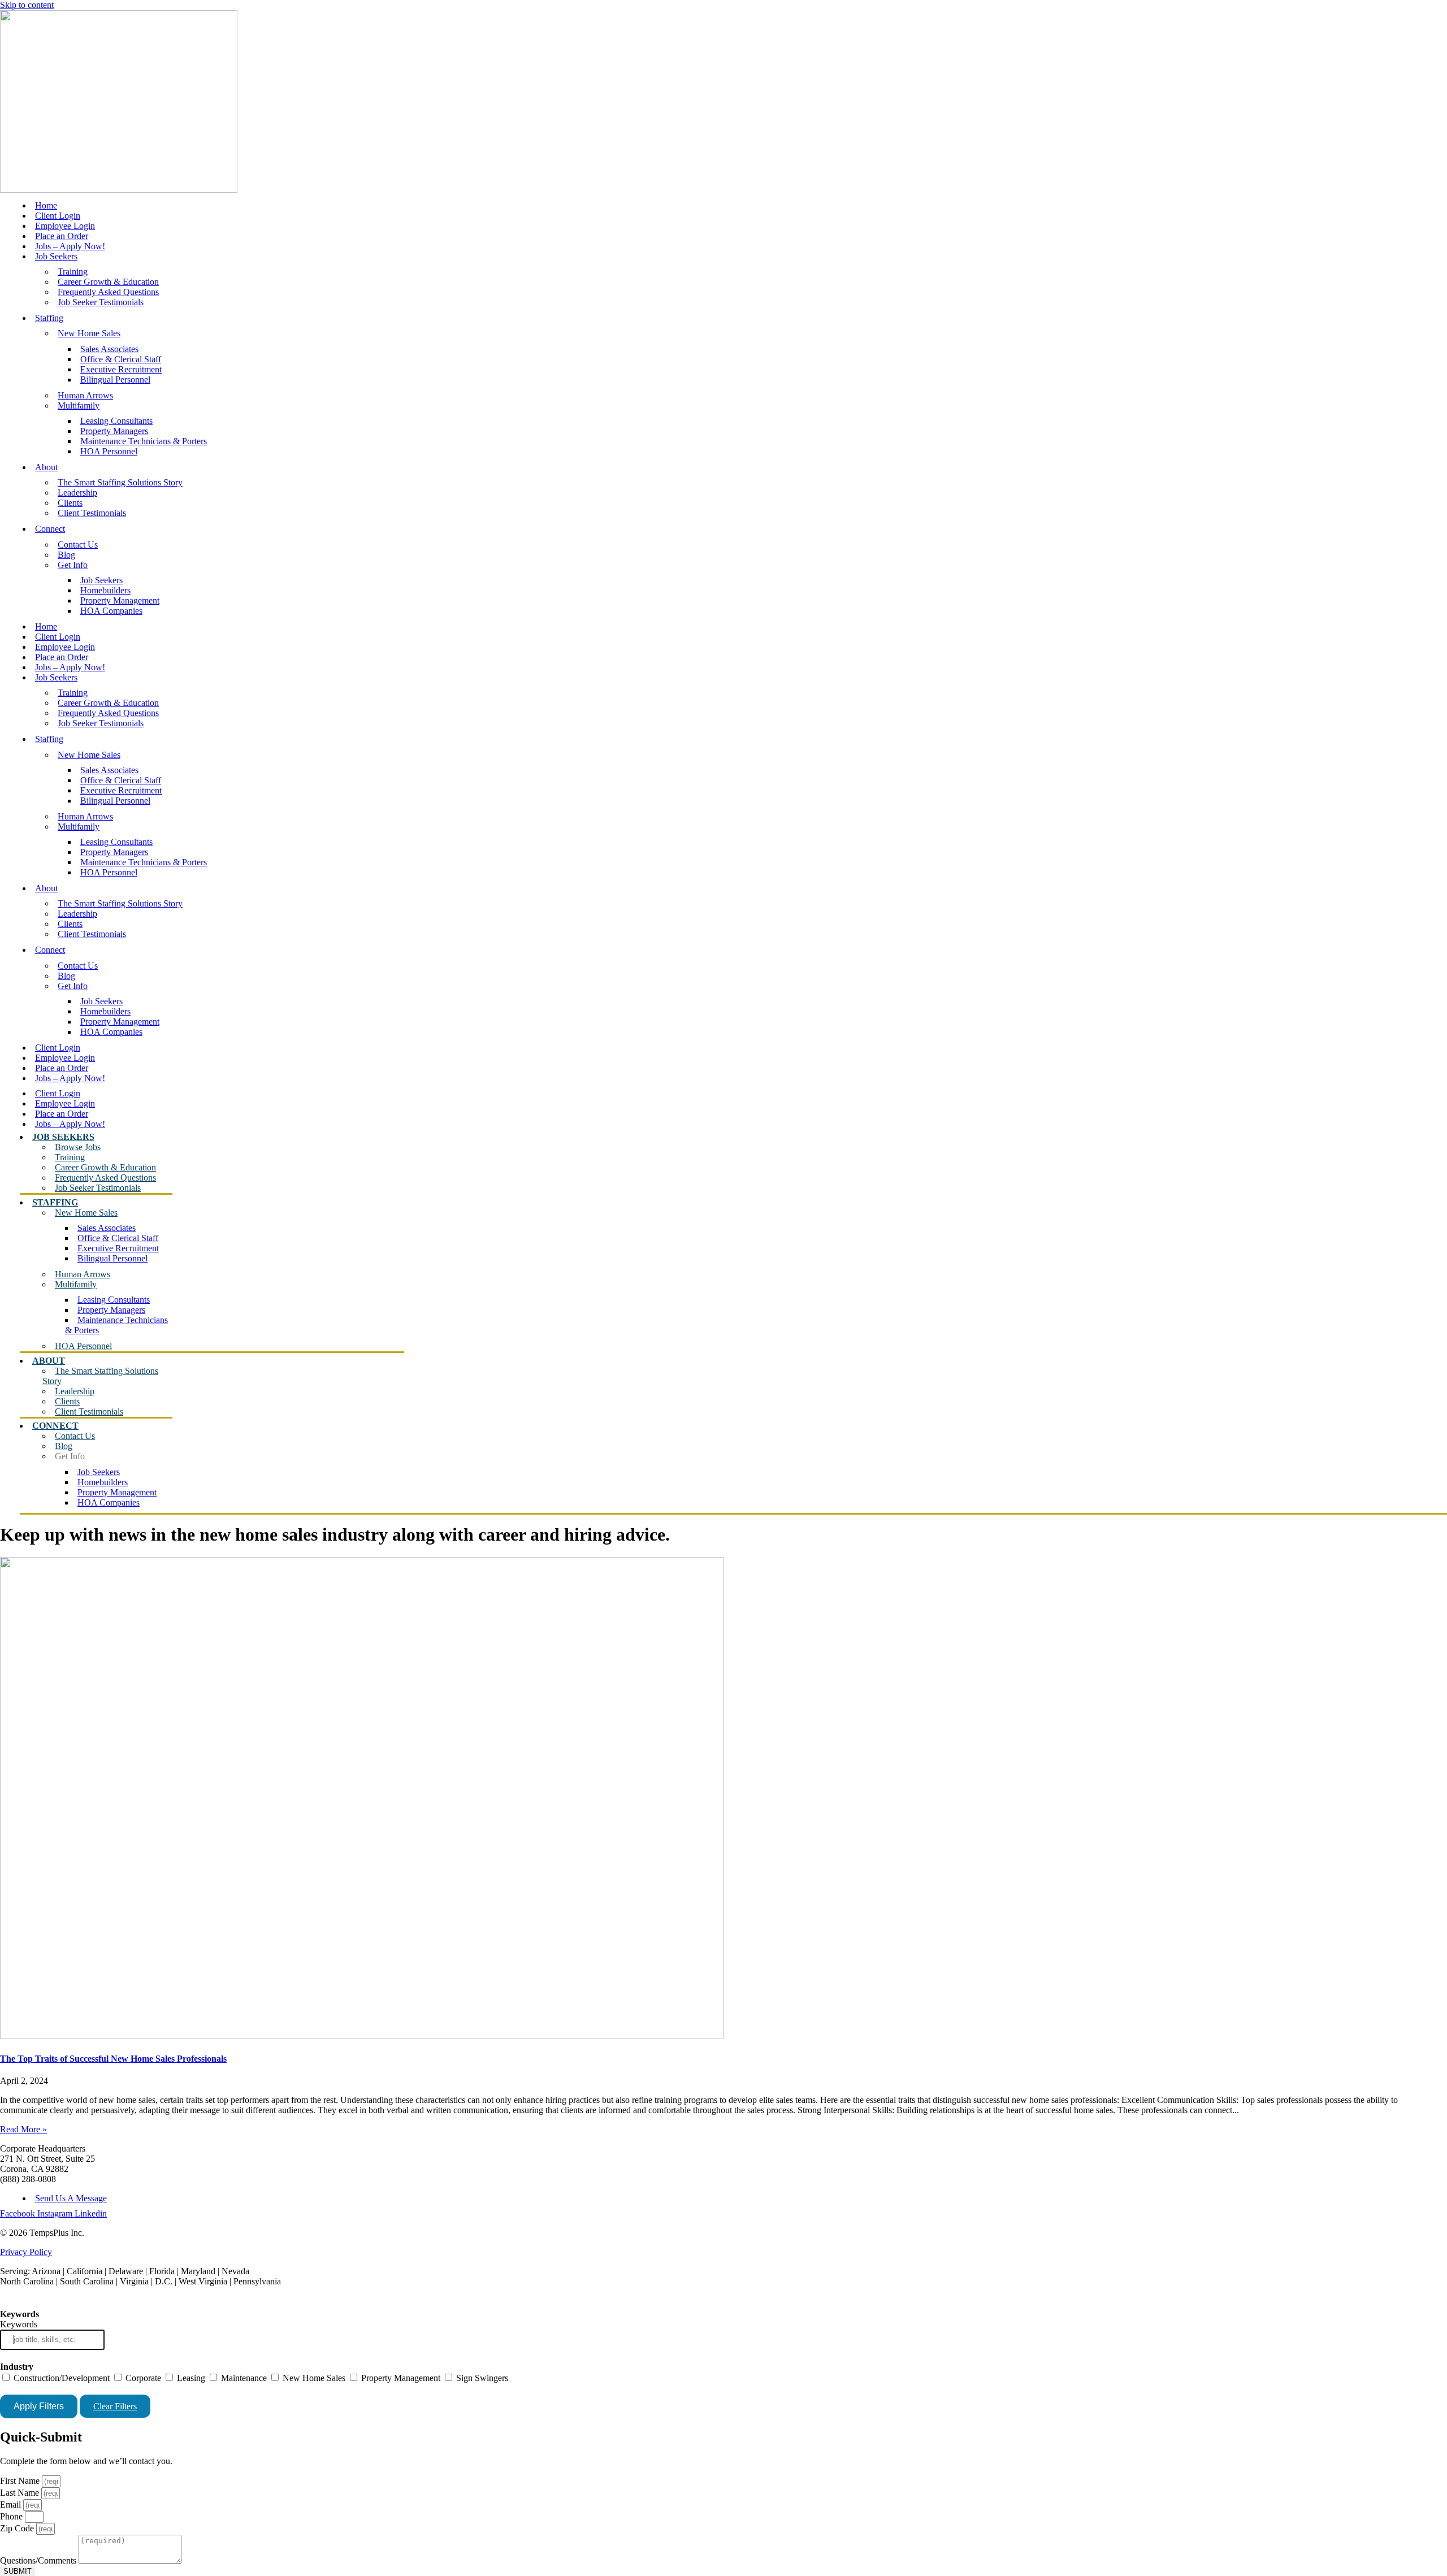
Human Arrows (85, 395)
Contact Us (78, 545)
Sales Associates (109, 349)
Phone (12, 2516)
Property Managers (114, 431)
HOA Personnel (109, 451)
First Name (21, 2481)
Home (46, 205)
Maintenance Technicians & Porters (144, 441)
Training (73, 272)
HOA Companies (111, 611)
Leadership (77, 493)
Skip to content (27, 5)
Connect (50, 529)
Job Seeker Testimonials (101, 302)
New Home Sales (89, 333)
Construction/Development (60, 2378)
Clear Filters (115, 2406)
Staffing (49, 318)
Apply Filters (39, 2406)
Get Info (73, 565)
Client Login (58, 216)
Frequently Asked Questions (108, 292)
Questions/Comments (39, 2560)
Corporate (142, 2378)
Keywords (19, 2324)
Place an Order (62, 236)
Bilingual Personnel (115, 380)
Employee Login (65, 226)
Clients (70, 503)
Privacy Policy (26, 2252)
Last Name (21, 2493)
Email (12, 2505)
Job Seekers (56, 256)
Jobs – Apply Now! (70, 246)
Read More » (23, 2129)
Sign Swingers (481, 2378)
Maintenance (243, 2378)
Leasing (190, 2378)
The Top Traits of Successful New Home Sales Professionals (113, 2059)
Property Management (120, 600)
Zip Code (18, 2528)
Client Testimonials (92, 513)
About (46, 467)
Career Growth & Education (108, 282)
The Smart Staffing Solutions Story (120, 482)
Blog (66, 555)
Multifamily (79, 406)
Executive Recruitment (121, 369)
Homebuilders (105, 590)
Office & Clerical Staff (121, 359)
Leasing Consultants (116, 421)
